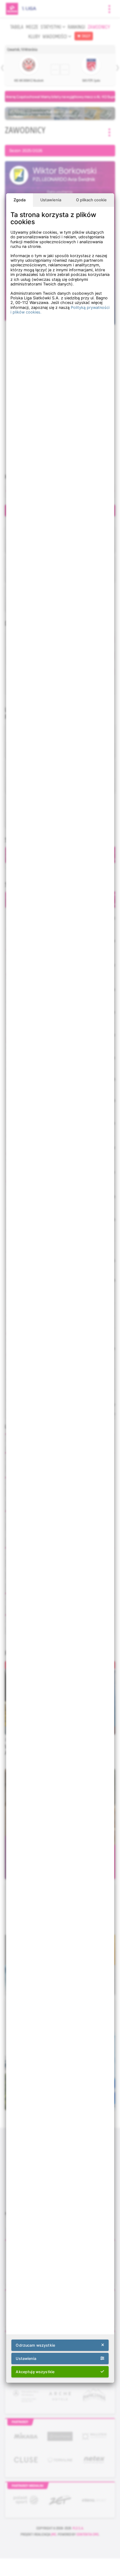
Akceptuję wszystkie (35, 2372)
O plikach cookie (91, 200)
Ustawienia (51, 200)
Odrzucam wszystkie (35, 2345)
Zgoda (20, 200)
